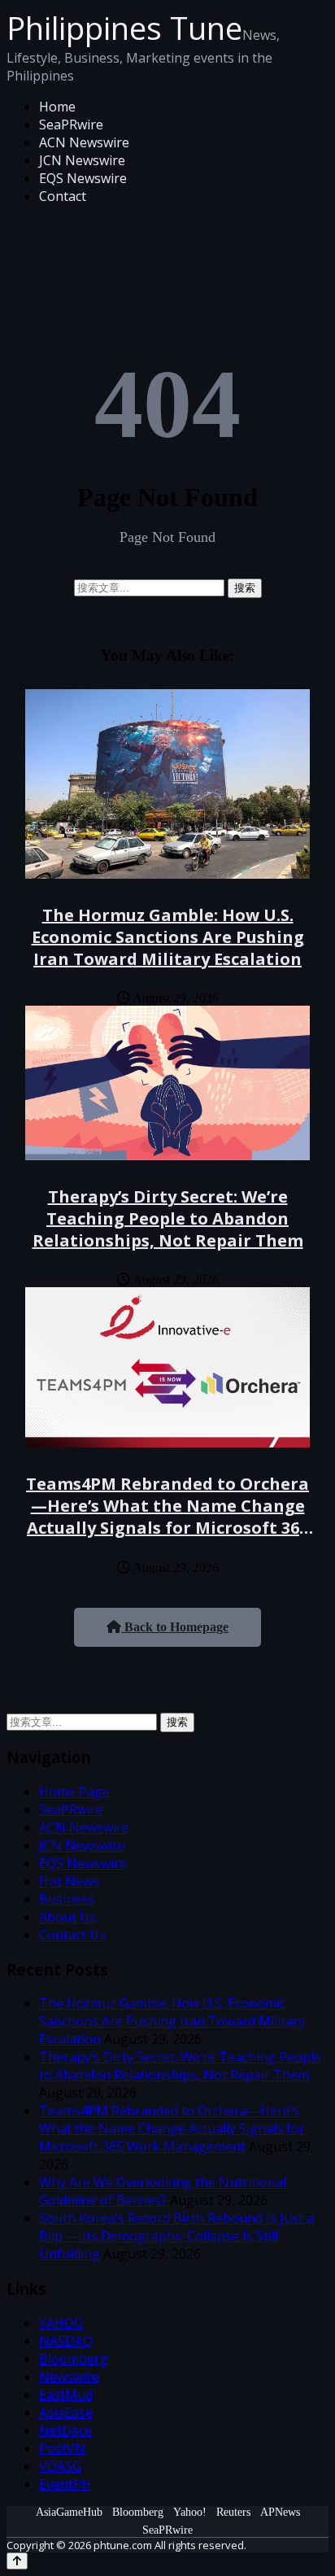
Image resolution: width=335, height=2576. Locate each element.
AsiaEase (66, 2412)
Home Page (74, 1792)
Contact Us (72, 1935)
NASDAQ (66, 2341)
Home (57, 107)
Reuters (233, 2512)
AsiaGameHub (69, 2512)
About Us (67, 1917)
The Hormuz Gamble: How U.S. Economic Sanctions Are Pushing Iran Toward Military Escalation (168, 937)
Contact (63, 196)
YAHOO (61, 2323)
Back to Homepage (175, 1627)
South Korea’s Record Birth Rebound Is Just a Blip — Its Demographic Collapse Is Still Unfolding (176, 2236)
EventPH (65, 2484)
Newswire (69, 2377)
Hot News (69, 1881)
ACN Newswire (84, 142)
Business (67, 1899)
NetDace (65, 2430)
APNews (280, 2512)
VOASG (60, 2466)
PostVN (62, 2448)
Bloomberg (74, 2359)
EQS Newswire (83, 178)
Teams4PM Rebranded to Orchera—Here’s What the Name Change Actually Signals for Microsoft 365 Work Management (167, 1517)
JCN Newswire (82, 160)
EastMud (66, 2395)
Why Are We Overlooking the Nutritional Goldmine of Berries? (163, 2191)
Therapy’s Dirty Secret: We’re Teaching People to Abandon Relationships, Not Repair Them (168, 1218)
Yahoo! (190, 2512)
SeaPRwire (71, 124)
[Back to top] (17, 2561)
